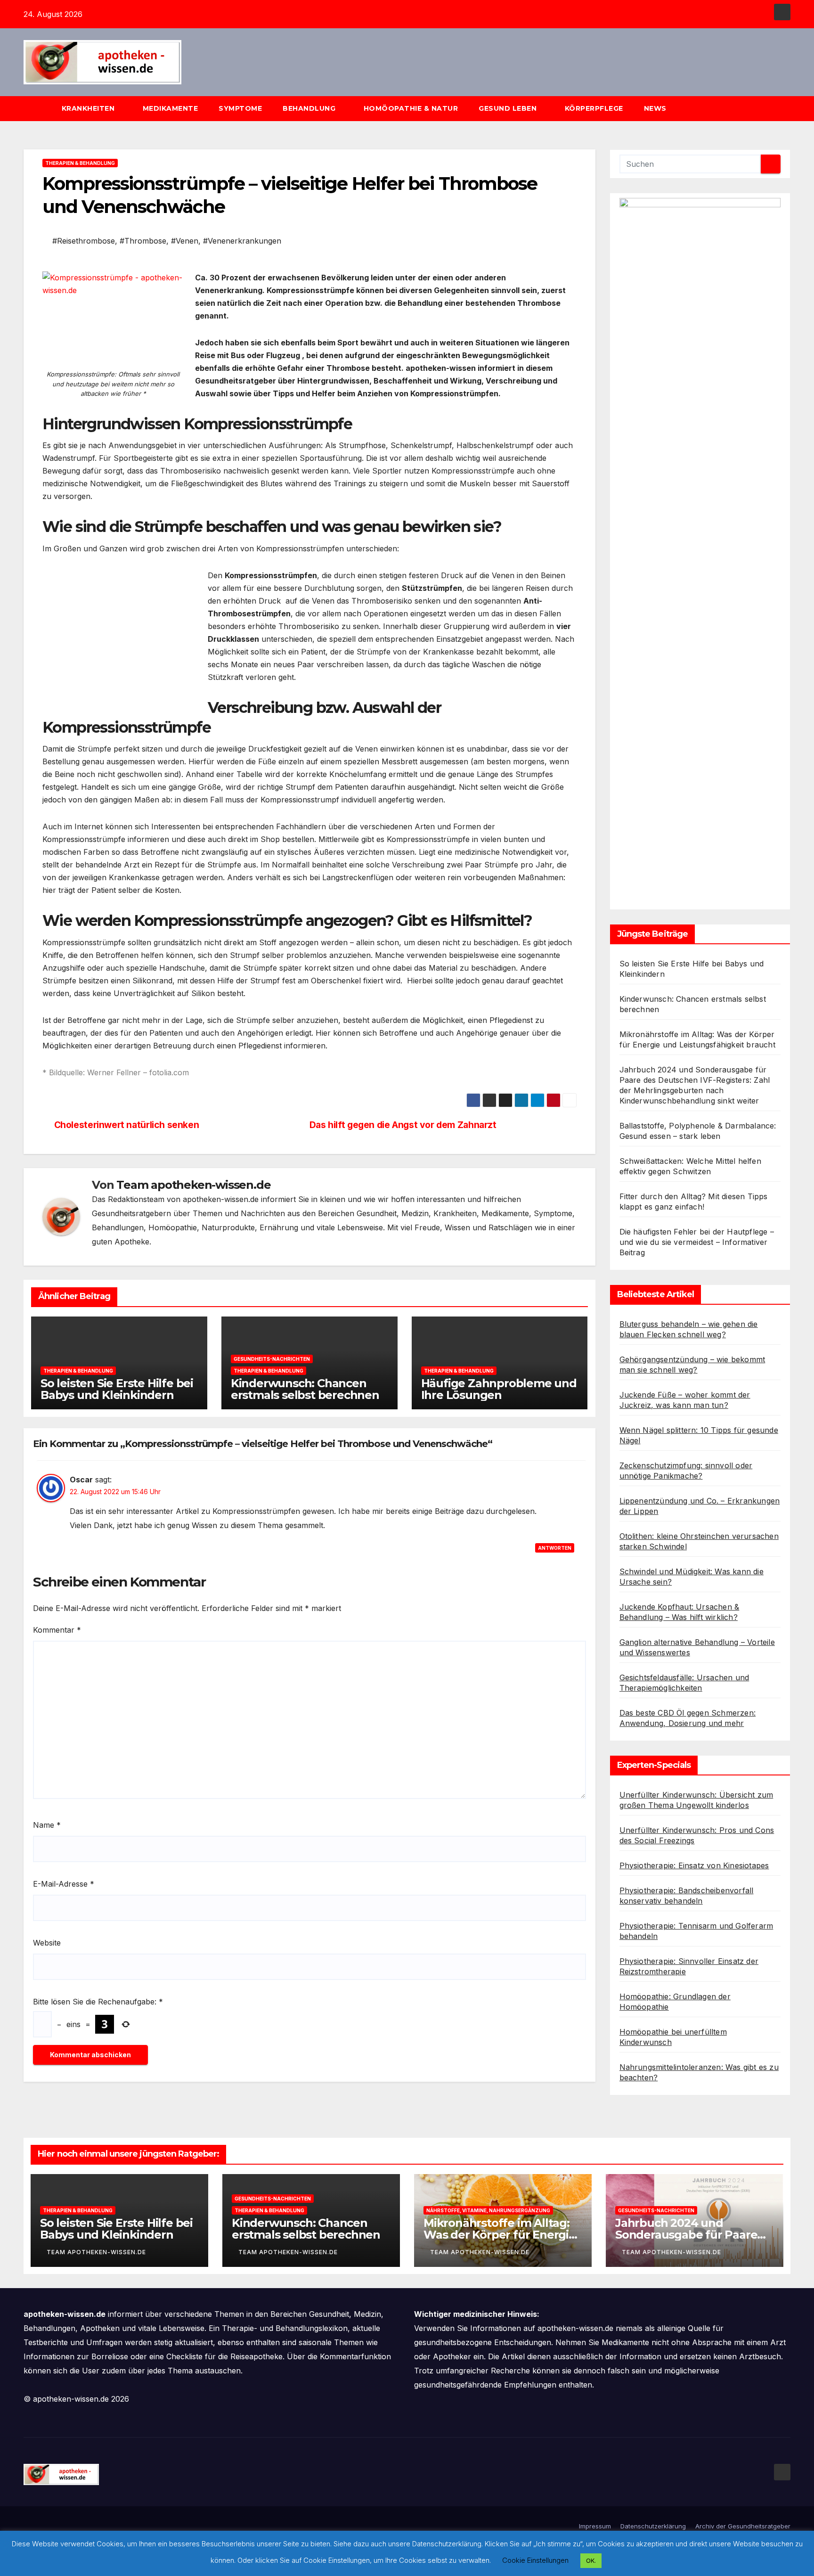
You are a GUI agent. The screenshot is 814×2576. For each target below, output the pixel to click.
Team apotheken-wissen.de (193, 1185)
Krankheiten (89, 108)
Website (47, 1943)
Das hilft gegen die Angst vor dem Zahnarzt (403, 1125)
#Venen (185, 241)
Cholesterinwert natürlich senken (127, 1125)
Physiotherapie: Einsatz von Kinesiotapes (694, 1865)
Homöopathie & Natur (411, 108)
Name (47, 1825)
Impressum (595, 2526)
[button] (788, 108)
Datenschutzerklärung (653, 2526)
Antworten (555, 1548)
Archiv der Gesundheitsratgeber (743, 2526)
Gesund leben (509, 108)
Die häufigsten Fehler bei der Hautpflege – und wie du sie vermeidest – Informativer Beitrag (697, 1242)
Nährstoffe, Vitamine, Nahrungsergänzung (488, 2210)
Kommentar (57, 1630)
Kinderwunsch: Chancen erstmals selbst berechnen (305, 1389)
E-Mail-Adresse (64, 1884)
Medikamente (171, 108)
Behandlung (310, 108)
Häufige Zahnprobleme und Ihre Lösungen (499, 1389)
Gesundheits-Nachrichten (272, 1359)
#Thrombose (143, 241)
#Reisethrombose (84, 241)
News (656, 108)
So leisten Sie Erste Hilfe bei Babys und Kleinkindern (117, 1389)
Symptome (240, 108)
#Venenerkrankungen (242, 241)
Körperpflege (594, 108)
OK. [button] (591, 2560)
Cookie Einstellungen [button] (535, 2560)
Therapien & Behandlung (80, 163)
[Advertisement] (122, 635)
